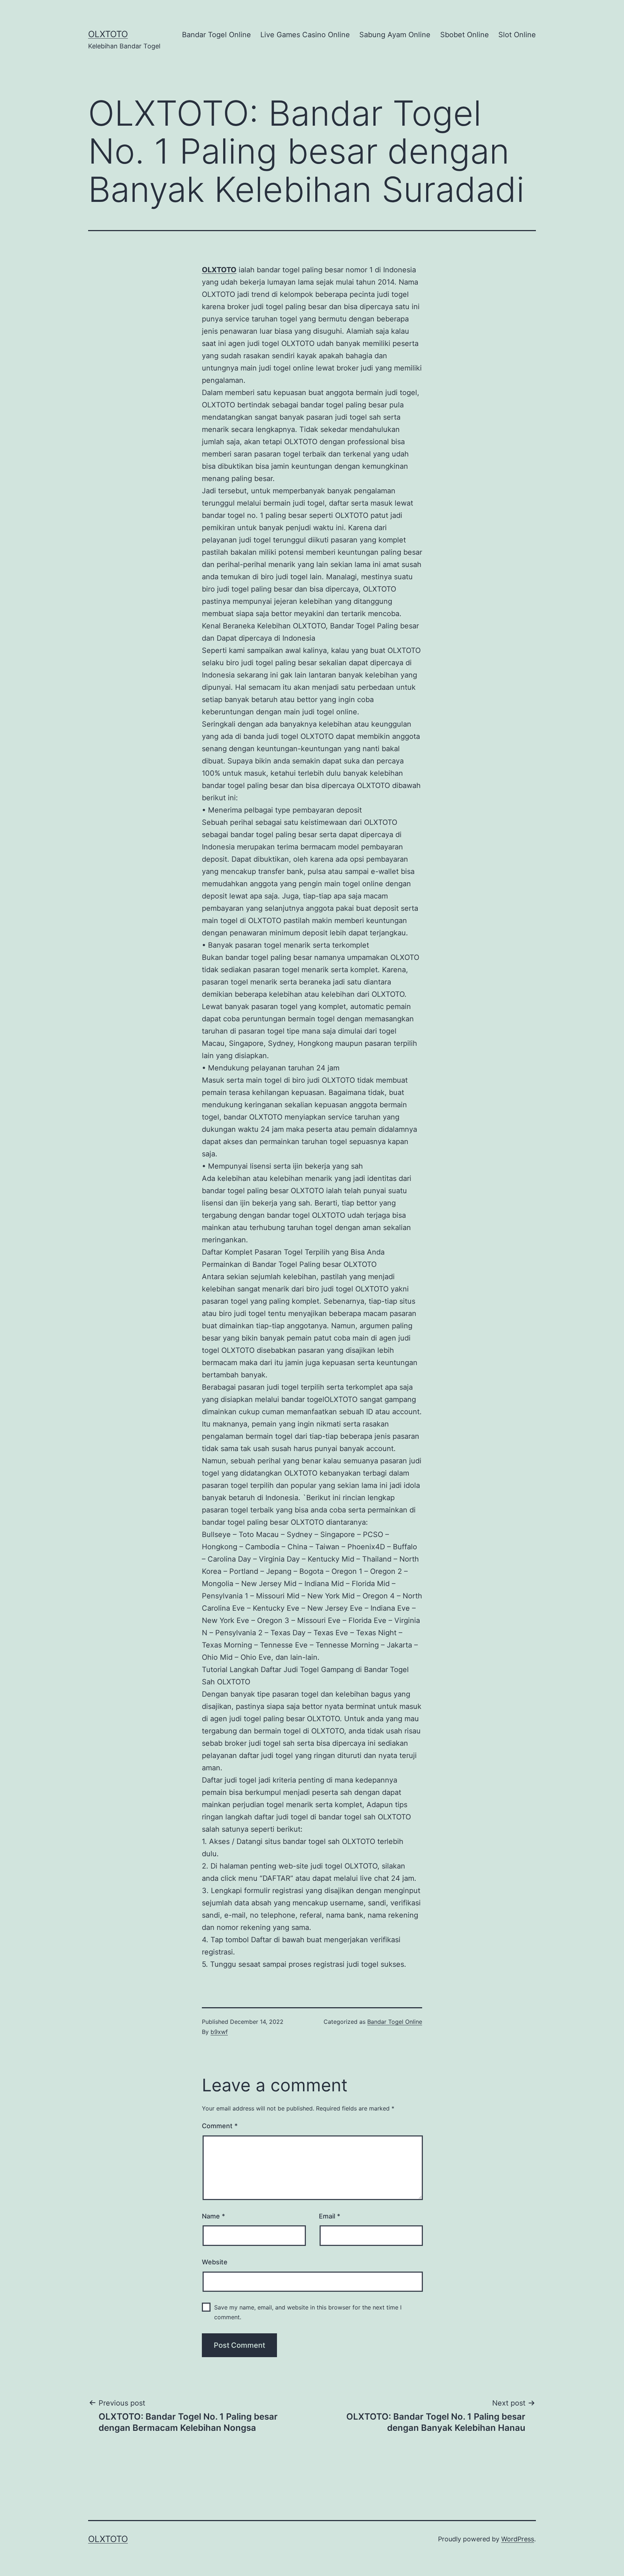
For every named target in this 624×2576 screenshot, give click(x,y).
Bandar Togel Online (216, 35)
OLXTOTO (108, 34)
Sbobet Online (465, 35)
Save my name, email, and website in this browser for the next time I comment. (308, 2312)
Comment (220, 2126)
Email (330, 2216)
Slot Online (517, 35)
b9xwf (219, 2032)
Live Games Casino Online (305, 35)
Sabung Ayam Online (395, 35)
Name (213, 2216)
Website (215, 2262)
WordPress (518, 2539)
